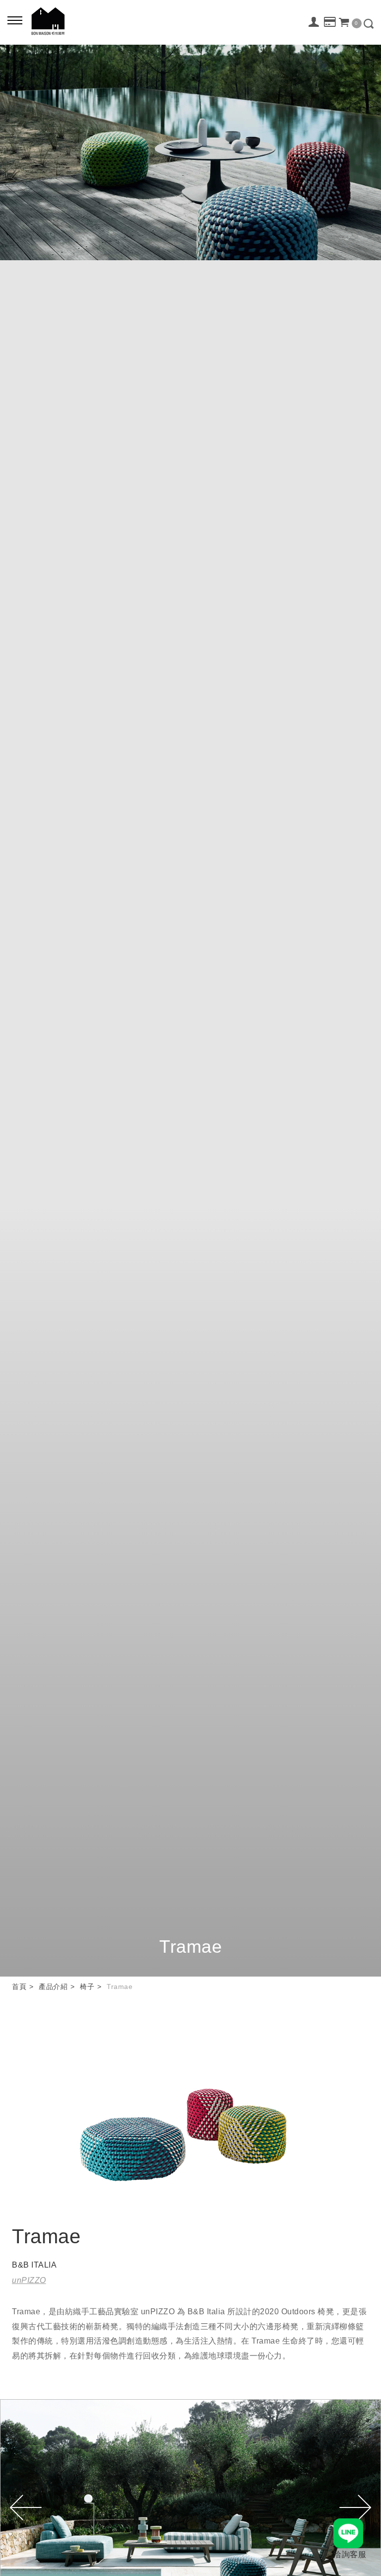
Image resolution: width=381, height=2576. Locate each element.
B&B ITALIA (34, 2265)
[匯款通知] (330, 22)
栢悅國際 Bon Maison (48, 21)
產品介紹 (53, 1987)
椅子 (87, 1987)
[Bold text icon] (15, 20)
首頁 (19, 1987)
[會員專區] (314, 22)
